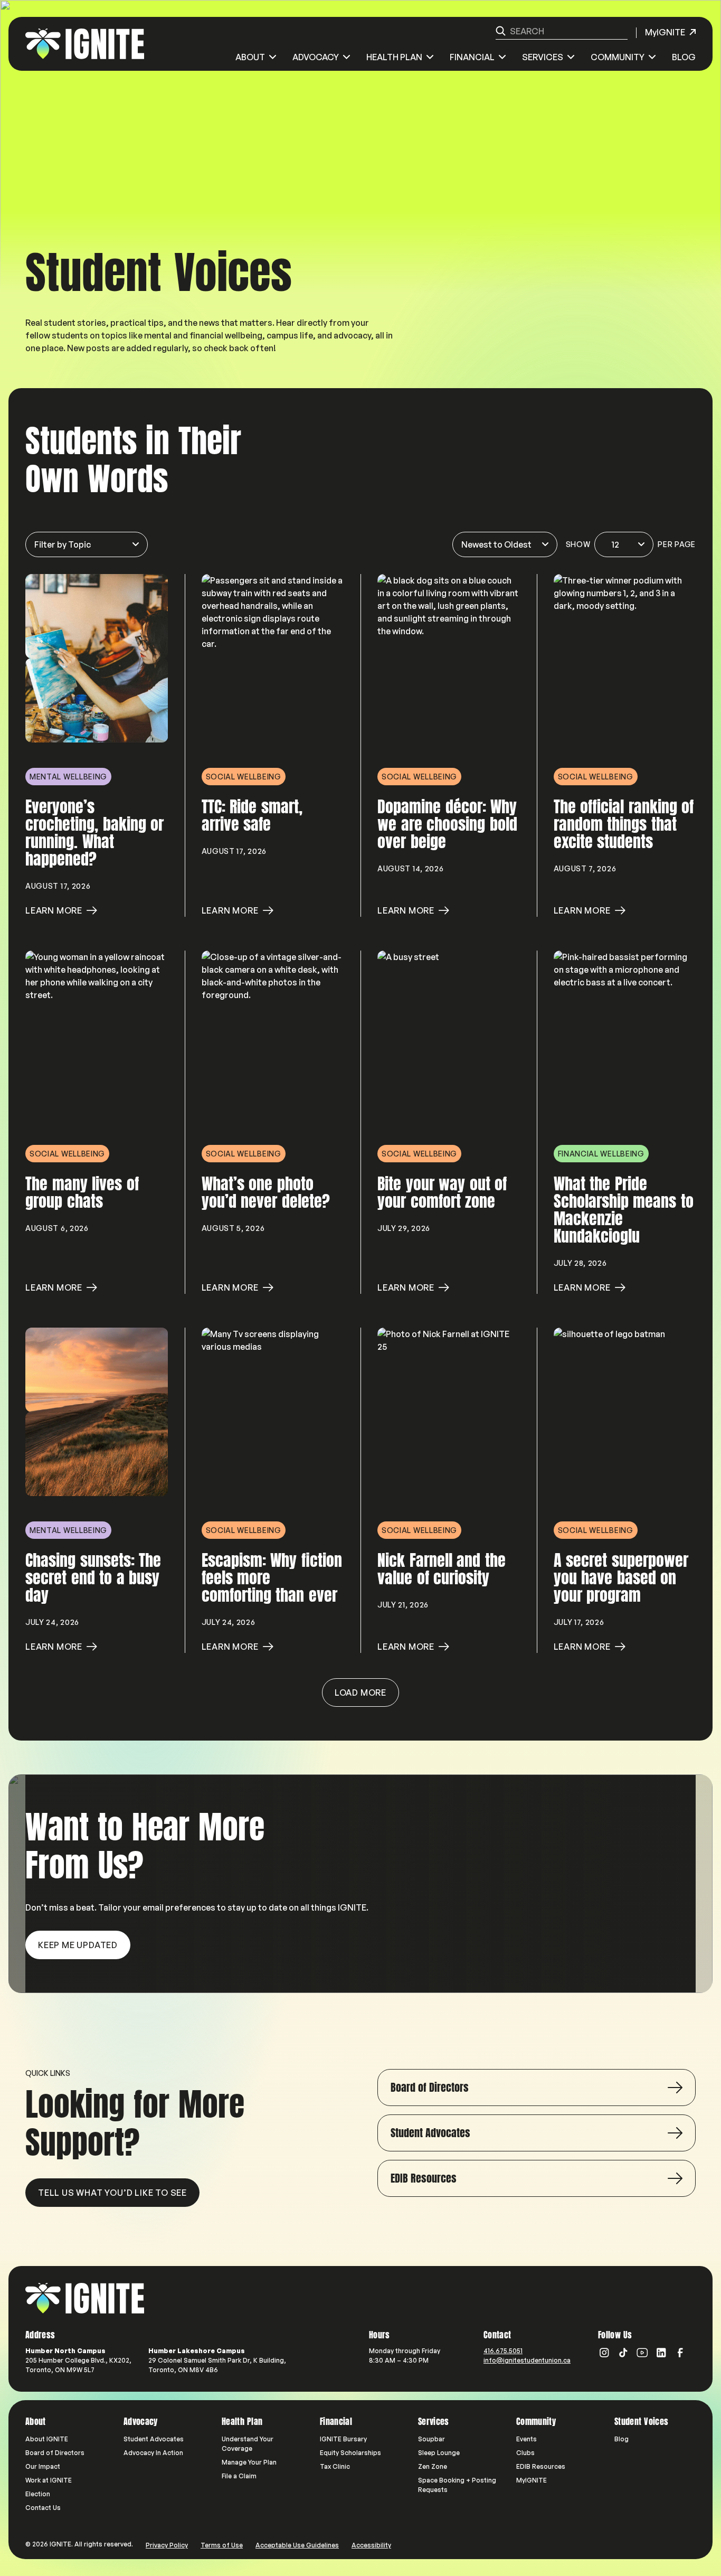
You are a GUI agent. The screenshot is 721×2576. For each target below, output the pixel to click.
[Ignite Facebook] (680, 2353)
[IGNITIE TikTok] (623, 2353)
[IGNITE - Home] (85, 44)
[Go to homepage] (85, 2298)
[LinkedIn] (661, 2353)
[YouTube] (642, 2353)
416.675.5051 (503, 2351)
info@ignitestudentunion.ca (527, 2360)
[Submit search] (501, 31)
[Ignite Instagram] (604, 2353)
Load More (360, 1693)
